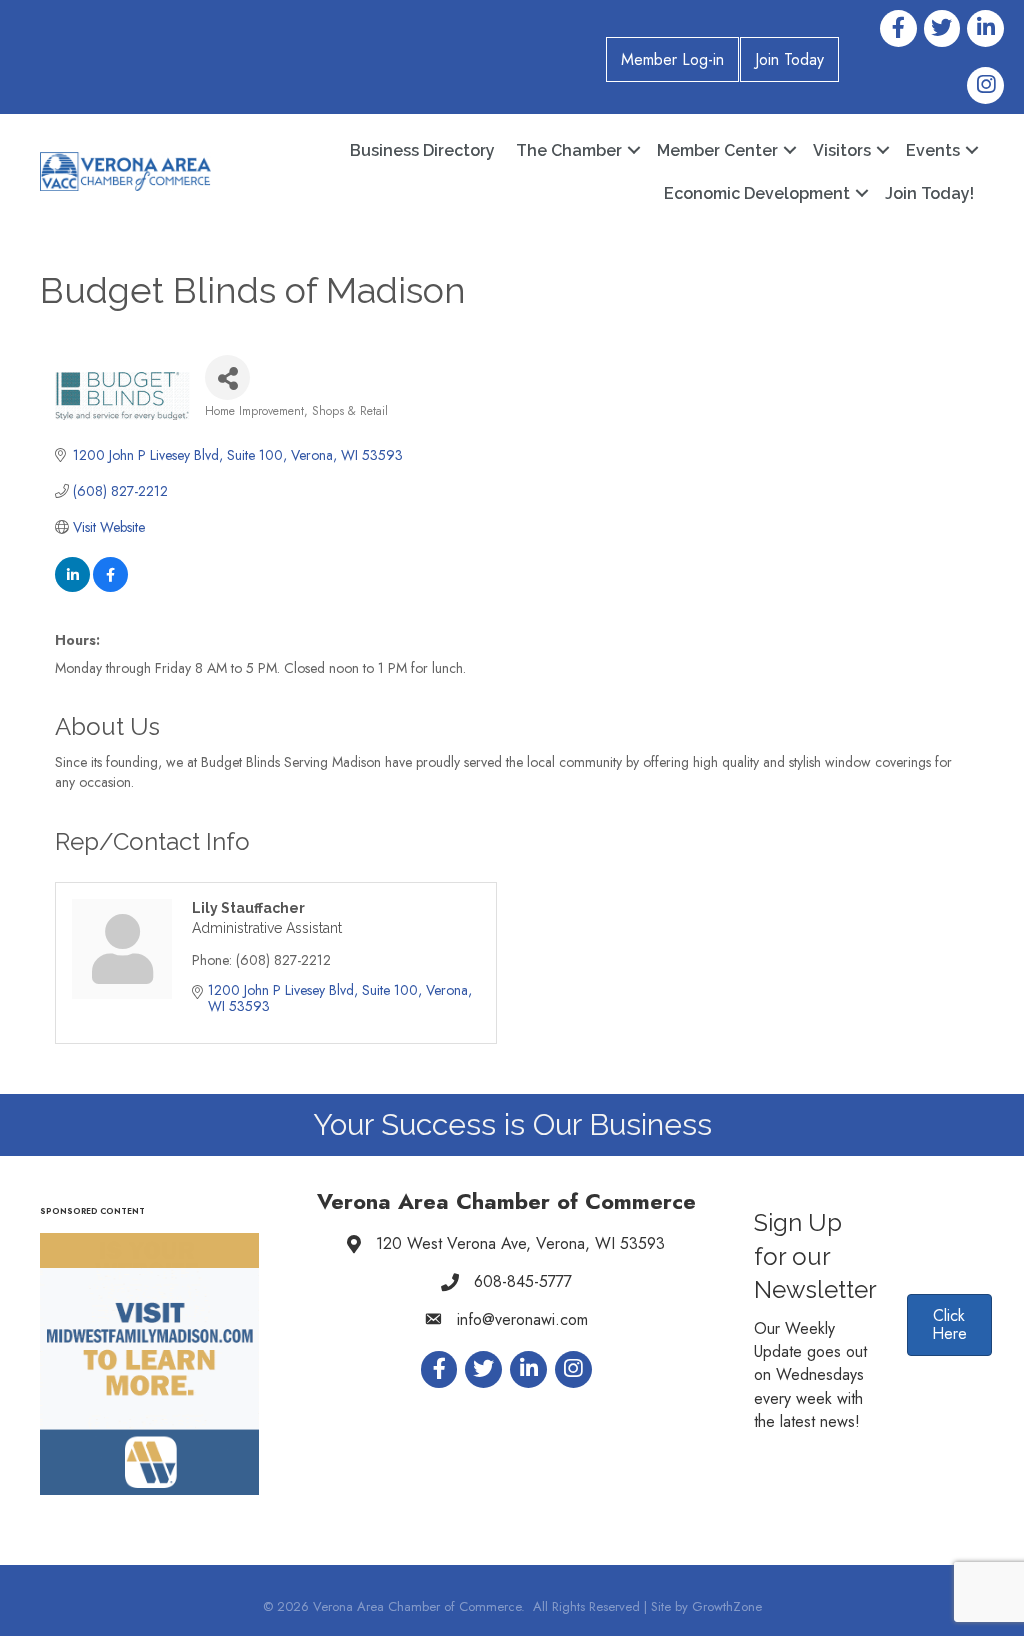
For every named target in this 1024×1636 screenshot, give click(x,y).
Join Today (789, 59)
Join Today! (929, 193)
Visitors (842, 150)
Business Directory (422, 150)
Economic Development (757, 193)
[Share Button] (227, 377)
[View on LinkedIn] (72, 587)
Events (933, 150)
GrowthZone (727, 1606)
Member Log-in (672, 59)
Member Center (717, 150)
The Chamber (569, 150)
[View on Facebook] (110, 587)
